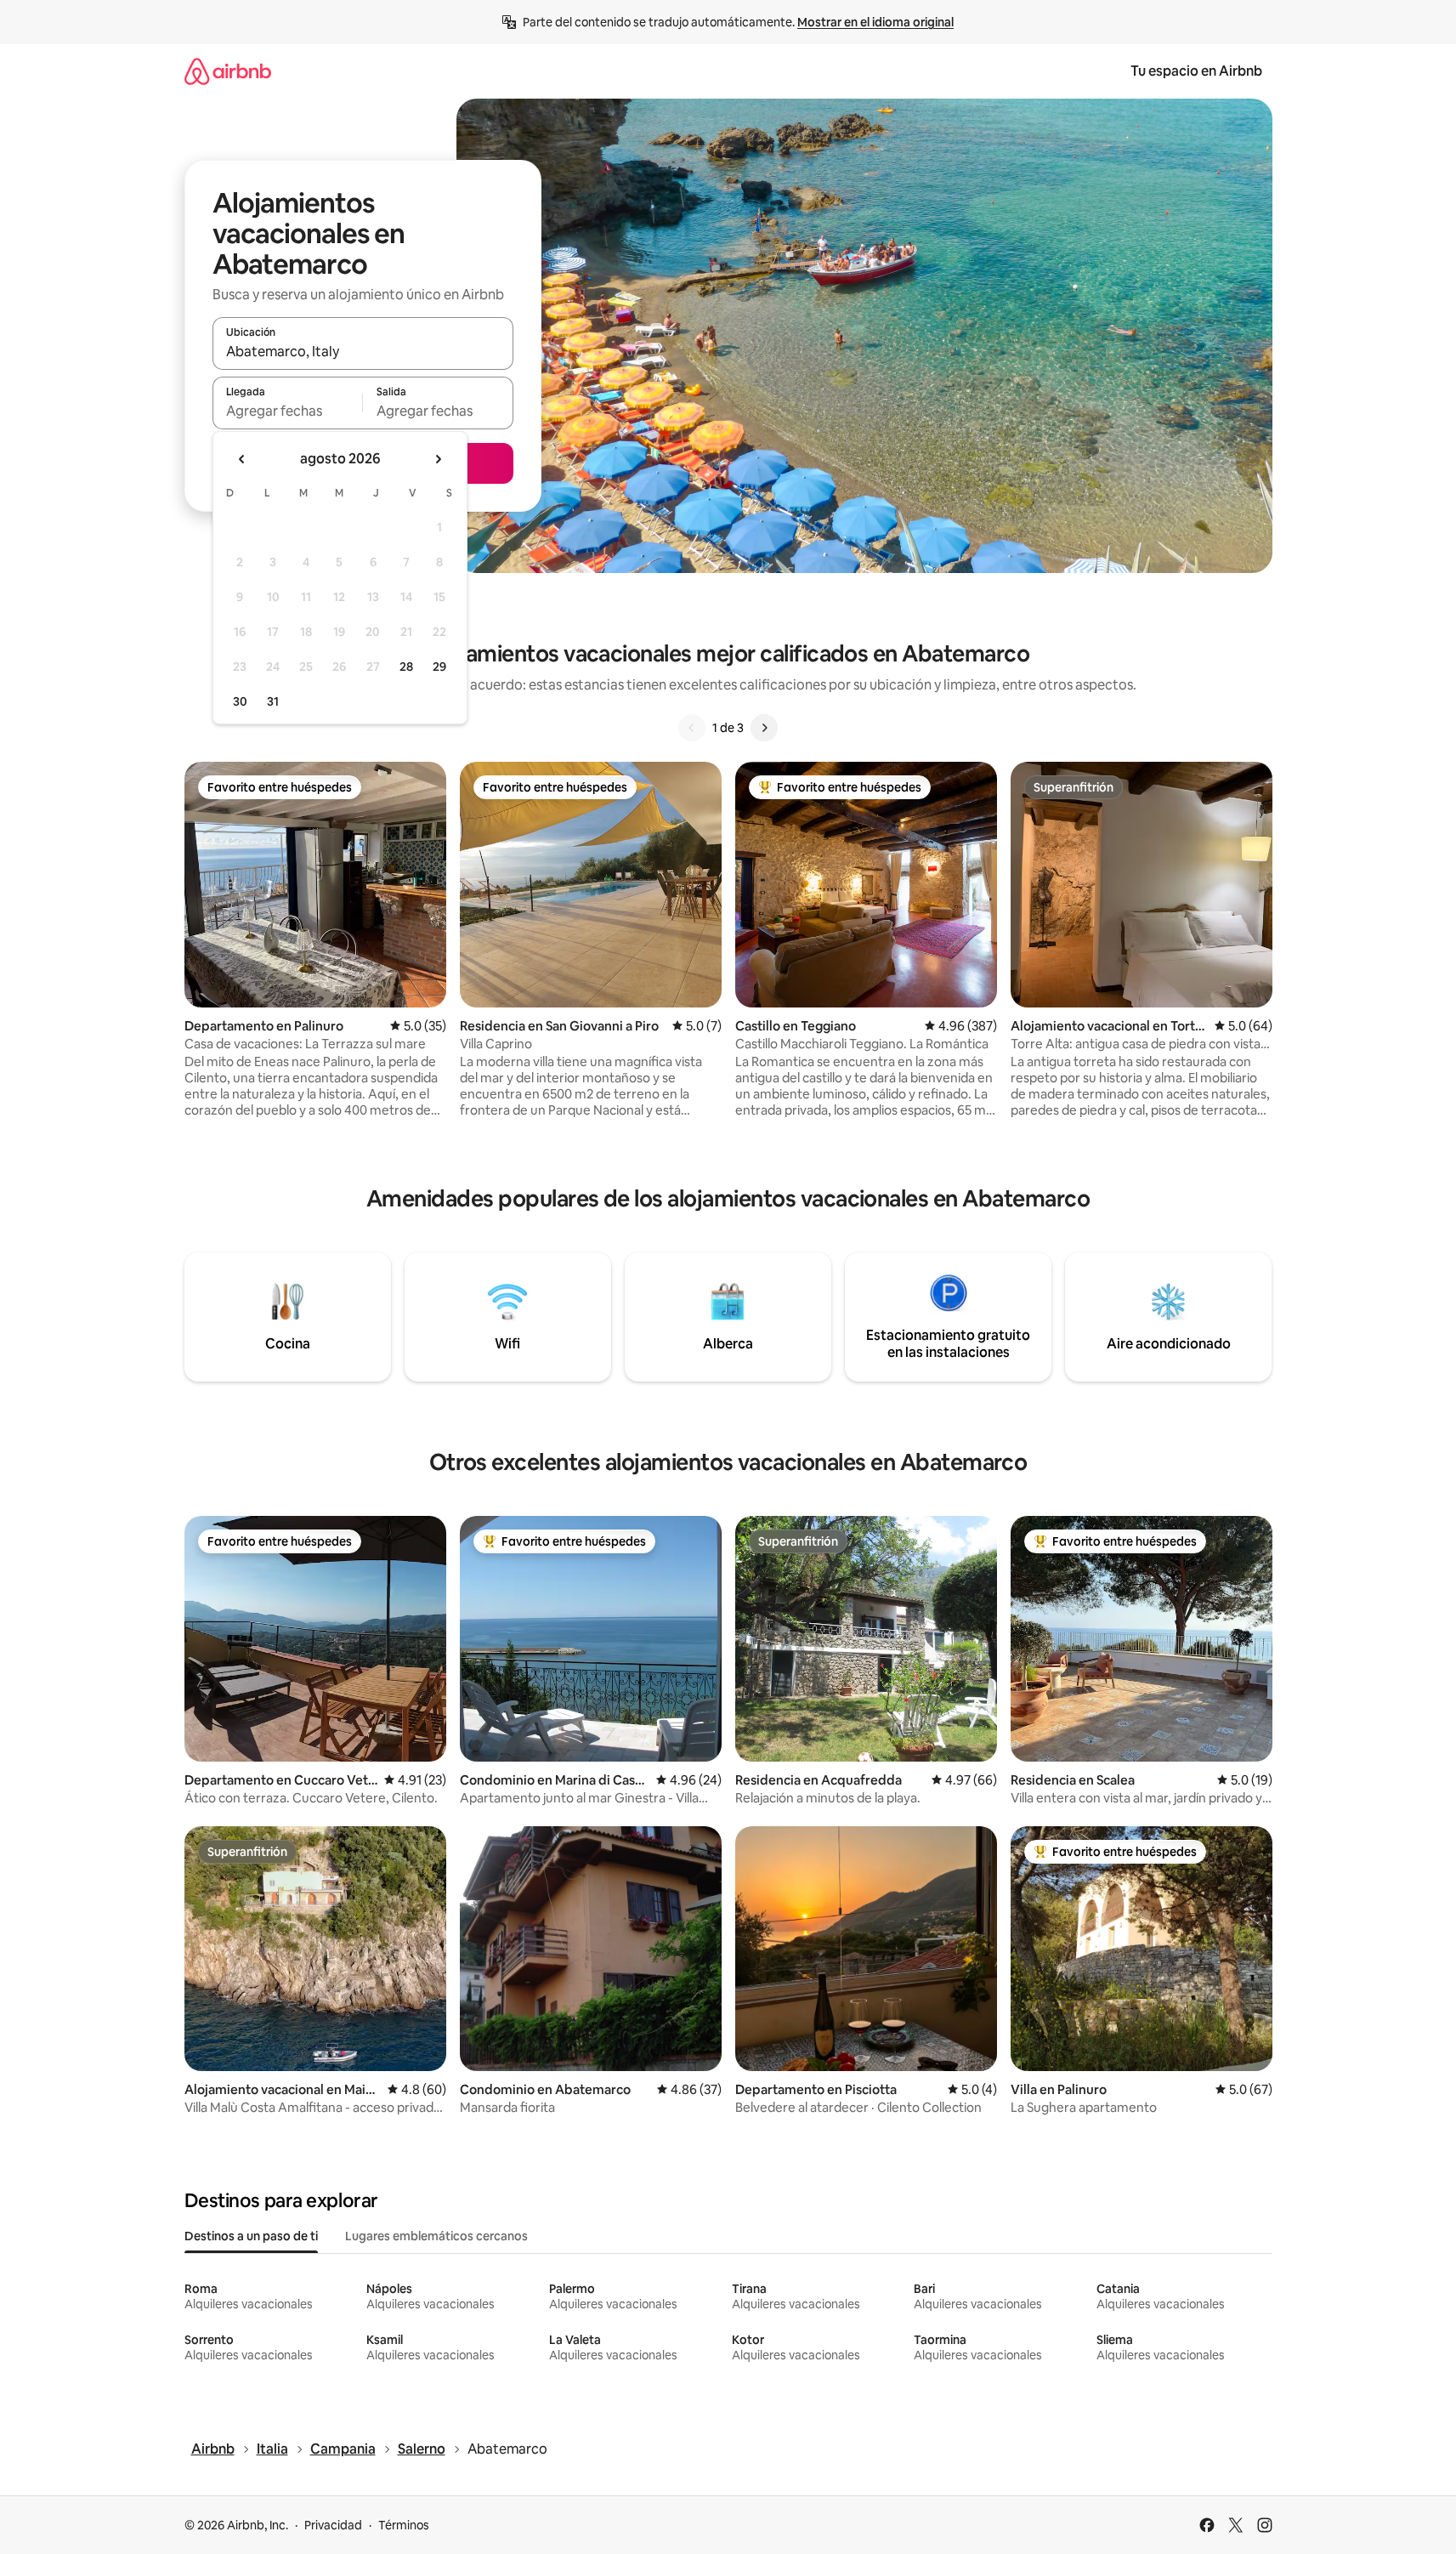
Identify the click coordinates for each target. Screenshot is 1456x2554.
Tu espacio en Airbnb (1196, 71)
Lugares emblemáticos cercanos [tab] (436, 2236)
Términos (404, 2525)
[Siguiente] (764, 728)
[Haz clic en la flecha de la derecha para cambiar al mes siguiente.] (438, 459)
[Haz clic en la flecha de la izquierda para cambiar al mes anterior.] (242, 459)
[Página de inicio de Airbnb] (228, 71)
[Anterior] (692, 728)
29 (439, 667)
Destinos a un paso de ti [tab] (251, 2236)
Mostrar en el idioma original (875, 22)
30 (240, 701)
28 (406, 667)
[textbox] (288, 411)
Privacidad (333, 2525)
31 (273, 701)
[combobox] (363, 351)
